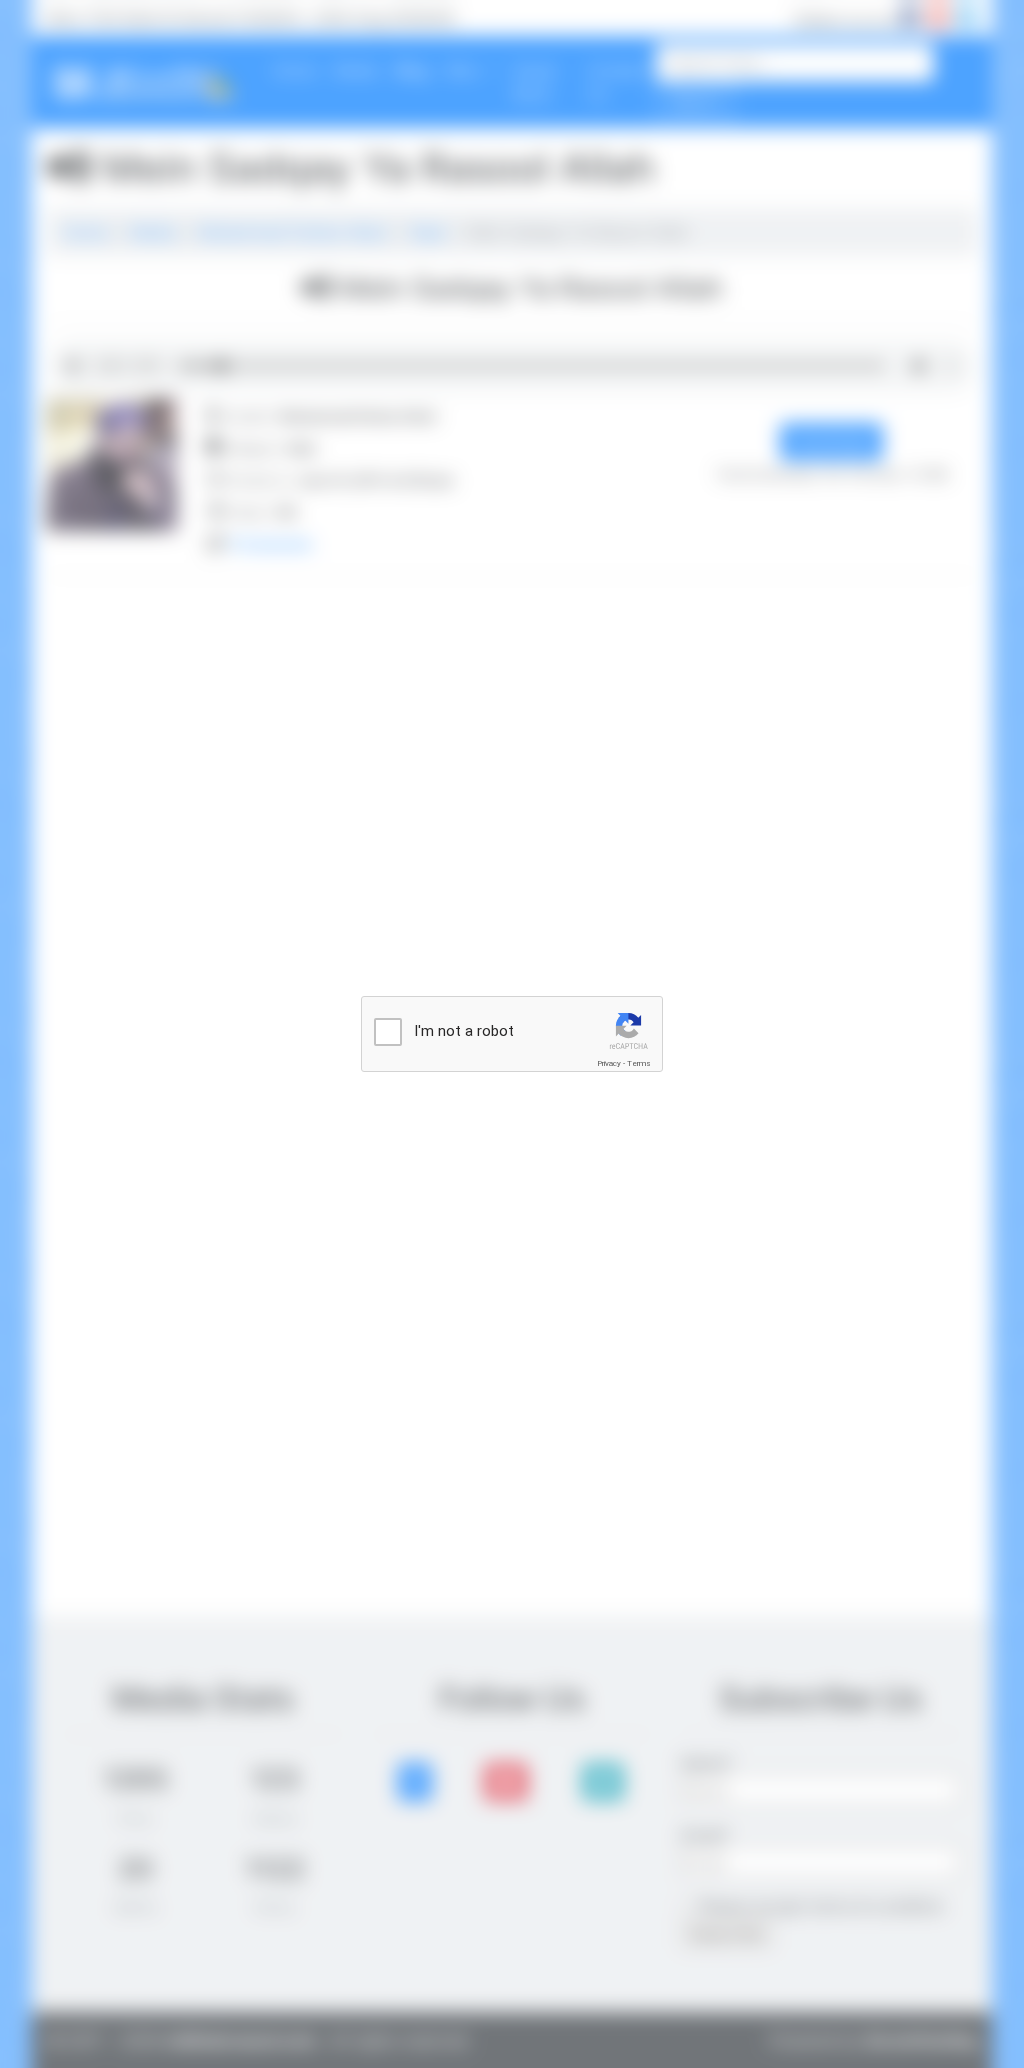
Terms (639, 1063)
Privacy (609, 1063)
